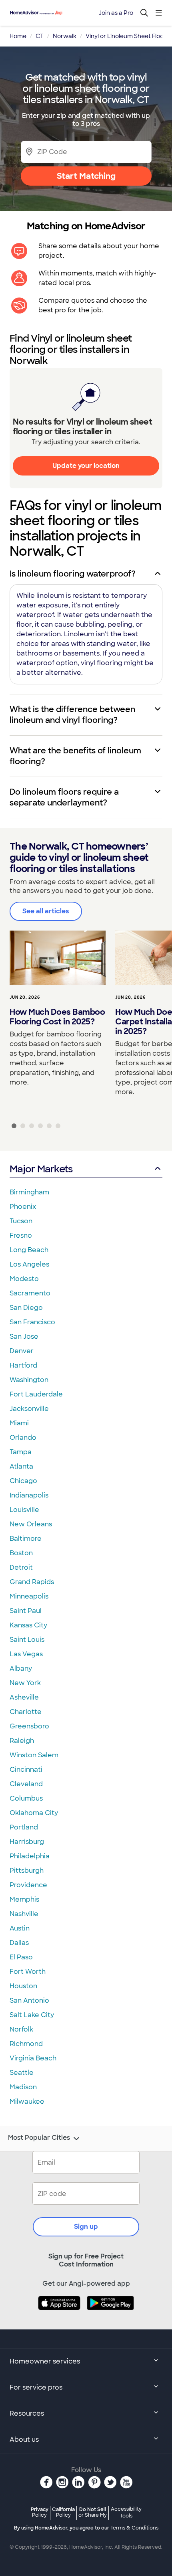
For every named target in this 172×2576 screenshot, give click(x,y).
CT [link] (40, 36)
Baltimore (26, 1539)
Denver (22, 1351)
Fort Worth (28, 1972)
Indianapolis (29, 1495)
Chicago (23, 1481)
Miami (19, 1423)
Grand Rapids (32, 1582)
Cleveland (26, 1784)
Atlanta (21, 1466)
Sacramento (30, 1293)
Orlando (23, 1438)
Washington (29, 1380)
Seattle (22, 2073)
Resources (27, 2413)
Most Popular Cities (39, 2138)
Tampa (21, 1452)
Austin (20, 1928)
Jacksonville (29, 1409)
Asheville (24, 1697)
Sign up (86, 2227)
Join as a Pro (116, 13)
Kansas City (28, 1625)
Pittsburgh (27, 1871)
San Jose (24, 1337)
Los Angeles (29, 1264)
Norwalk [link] (65, 36)
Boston (21, 1553)
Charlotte (26, 1712)
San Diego (26, 1308)
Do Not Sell (93, 2512)
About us (24, 2439)
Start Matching (86, 176)
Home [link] (18, 36)
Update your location (86, 466)
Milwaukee (27, 2101)
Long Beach (29, 1250)
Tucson (21, 1221)
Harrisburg (27, 1842)
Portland (24, 1827)
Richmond (26, 2044)
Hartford (23, 1365)
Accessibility (126, 2513)
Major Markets (41, 1169)
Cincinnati (26, 1770)
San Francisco (32, 1322)
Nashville (24, 1914)
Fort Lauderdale (36, 1394)
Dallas (19, 1943)
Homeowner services (45, 2361)
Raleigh (22, 1741)
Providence (28, 1885)
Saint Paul (26, 1611)
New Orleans (31, 1524)
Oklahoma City (34, 1813)
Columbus (26, 1798)
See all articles (46, 911)
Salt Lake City (32, 2015)
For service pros (36, 2387)
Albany (21, 1668)
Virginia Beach (33, 2058)
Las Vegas (26, 1654)
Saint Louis (27, 1640)
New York (25, 1683)
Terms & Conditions (134, 2528)
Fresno (21, 1235)
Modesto (24, 1279)
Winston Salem (34, 1755)
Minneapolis (29, 1596)
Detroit (21, 1567)
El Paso (21, 1957)
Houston (23, 1986)
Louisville (24, 1510)
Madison (23, 2087)
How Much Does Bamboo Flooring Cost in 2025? (57, 1017)
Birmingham (29, 1192)
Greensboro (29, 1726)
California (63, 2512)
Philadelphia (30, 1856)
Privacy (40, 2512)
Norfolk (21, 2029)
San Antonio (29, 2000)
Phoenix (23, 1207)
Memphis (24, 1899)
